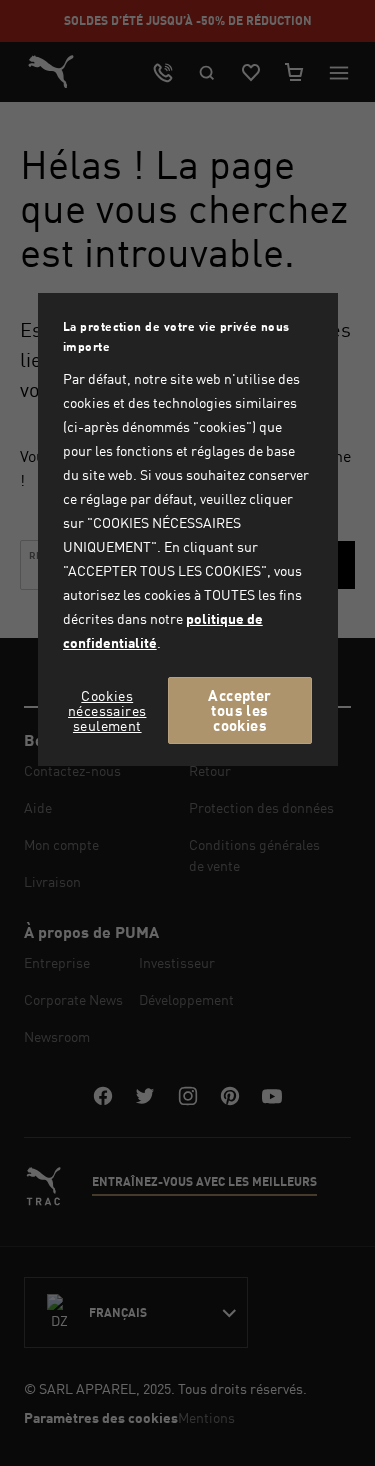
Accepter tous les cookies (239, 710)
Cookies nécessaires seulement (107, 710)
